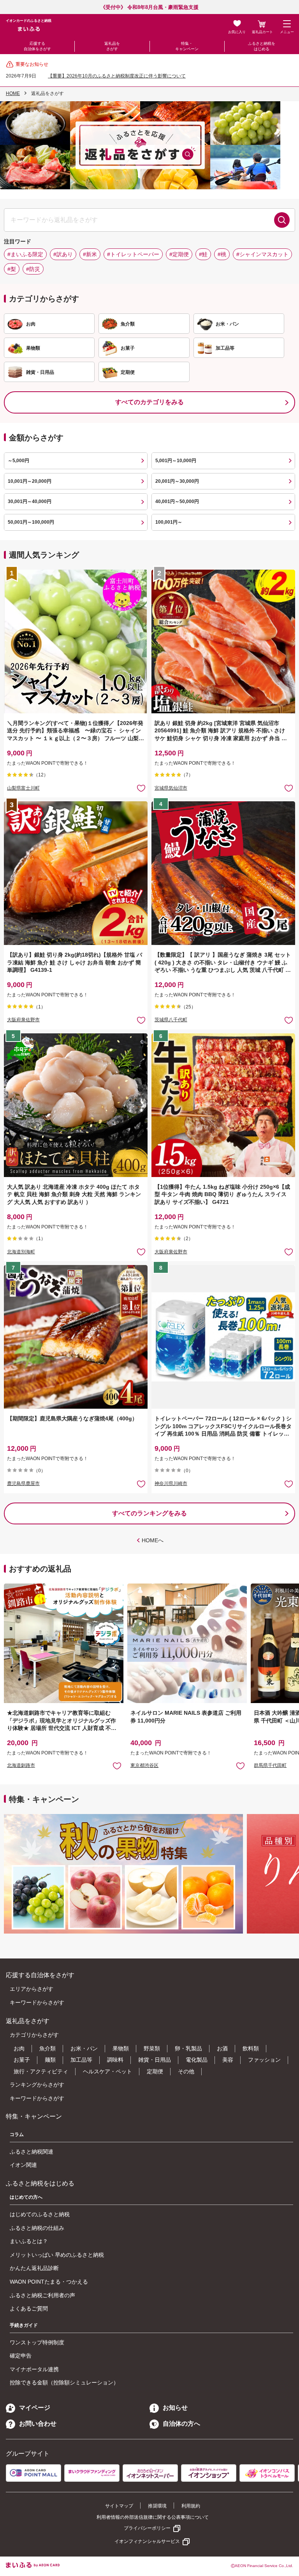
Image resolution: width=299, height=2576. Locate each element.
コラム (17, 2134)
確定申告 (21, 2356)
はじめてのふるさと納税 (40, 2214)
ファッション (264, 2060)
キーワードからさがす (37, 2002)
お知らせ (175, 2408)
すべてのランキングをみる (149, 1513)
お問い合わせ (38, 2424)
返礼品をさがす (112, 46)
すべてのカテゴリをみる (149, 402)
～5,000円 (18, 461)
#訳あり (63, 254)
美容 (228, 2060)
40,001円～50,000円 (177, 501)
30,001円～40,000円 (30, 501)
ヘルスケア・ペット (107, 2071)
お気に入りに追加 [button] (141, 788)
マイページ (35, 2408)
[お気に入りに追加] (141, 788)
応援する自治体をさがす (37, 46)
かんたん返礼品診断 (34, 2268)
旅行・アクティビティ (41, 2071)
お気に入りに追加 (117, 1766)
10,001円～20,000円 (30, 481)
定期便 (155, 2071)
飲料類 (251, 2048)
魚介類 (47, 2048)
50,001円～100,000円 (31, 522)
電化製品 (197, 2060)
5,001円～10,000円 (176, 461)
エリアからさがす (32, 1989)
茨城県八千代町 (171, 1020)
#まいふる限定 (25, 254)
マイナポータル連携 (34, 2369)
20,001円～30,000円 (177, 481)
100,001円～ (169, 522)
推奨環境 (157, 2506)
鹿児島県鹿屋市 (23, 1483)
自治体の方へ (181, 2424)
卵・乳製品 (188, 2048)
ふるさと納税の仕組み (37, 2228)
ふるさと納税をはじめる (262, 46)
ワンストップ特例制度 (37, 2342)
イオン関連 (23, 2165)
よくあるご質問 (29, 2309)
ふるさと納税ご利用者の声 (42, 2295)
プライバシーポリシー (147, 2528)
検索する (282, 220)
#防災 (33, 269)
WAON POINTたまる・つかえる (49, 2282)
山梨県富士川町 (23, 788)
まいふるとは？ (29, 2241)
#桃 (222, 254)
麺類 (50, 2060)
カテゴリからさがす (34, 2035)
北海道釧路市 (21, 1765)
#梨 (12, 269)
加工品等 (81, 2060)
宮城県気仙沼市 (171, 788)
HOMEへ (153, 1540)
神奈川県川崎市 (171, 1483)
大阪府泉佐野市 (23, 1020)
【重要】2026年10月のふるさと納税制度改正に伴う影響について (117, 76)
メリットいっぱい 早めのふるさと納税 (57, 2255)
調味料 (115, 2060)
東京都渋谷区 (144, 1765)
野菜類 (152, 2048)
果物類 (121, 2048)
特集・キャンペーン (187, 46)
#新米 (90, 254)
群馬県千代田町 (270, 1765)
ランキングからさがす (37, 2085)
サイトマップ (119, 2506)
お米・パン (84, 2048)
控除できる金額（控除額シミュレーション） (64, 2382)
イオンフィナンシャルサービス (147, 2541)
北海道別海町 (21, 1252)
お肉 (19, 2048)
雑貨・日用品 (155, 2060)
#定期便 (179, 254)
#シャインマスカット (262, 254)
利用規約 (191, 2506)
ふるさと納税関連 (32, 2152)
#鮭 (203, 254)
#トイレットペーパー (133, 254)
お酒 (222, 2048)
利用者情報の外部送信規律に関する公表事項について (153, 2517)
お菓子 (22, 2060)
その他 (186, 2071)
